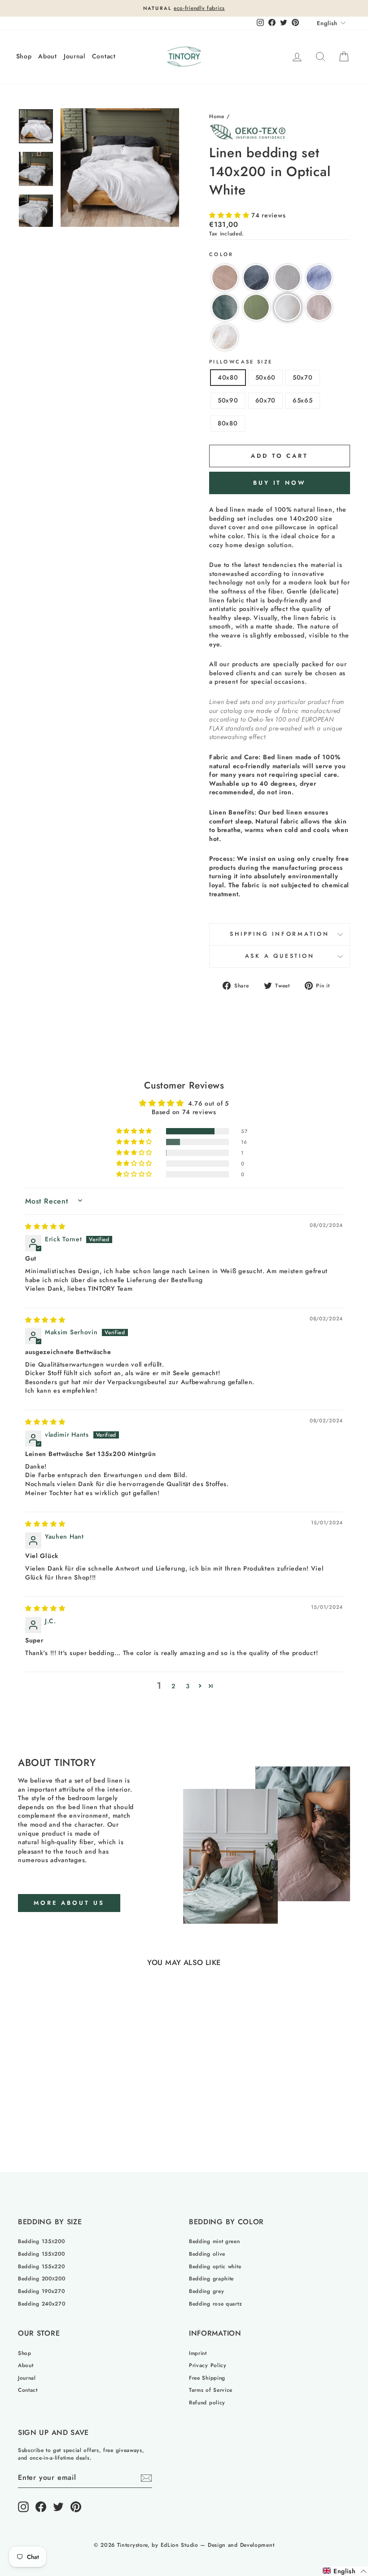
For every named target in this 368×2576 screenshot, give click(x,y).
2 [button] (173, 1686)
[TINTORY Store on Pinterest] (76, 2507)
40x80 (228, 377)
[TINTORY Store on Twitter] (58, 2507)
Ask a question (280, 956)
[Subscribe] (146, 2478)
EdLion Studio (180, 2545)
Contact (104, 56)
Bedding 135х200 (42, 2241)
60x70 (266, 400)
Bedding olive (207, 2254)
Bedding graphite (211, 2278)
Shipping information (280, 934)
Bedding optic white (215, 2266)
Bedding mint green (215, 2241)
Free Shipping (207, 2378)
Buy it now (280, 483)
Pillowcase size (241, 362)
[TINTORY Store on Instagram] (23, 2507)
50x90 (228, 400)
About (48, 56)
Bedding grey (206, 2291)
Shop (24, 56)
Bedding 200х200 (42, 2278)
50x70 (303, 377)
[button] (230, 215)
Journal (74, 56)
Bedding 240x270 (42, 2304)
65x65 (303, 400)
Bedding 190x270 (42, 2291)
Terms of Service (211, 2390)
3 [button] (188, 1686)
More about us (69, 1903)
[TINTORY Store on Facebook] (41, 2507)
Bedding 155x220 (42, 2266)
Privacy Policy (208, 2365)
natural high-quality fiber (56, 1842)
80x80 (228, 423)
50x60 (266, 377)
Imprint (198, 2353)
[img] (45, 1226)
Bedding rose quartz (215, 2304)
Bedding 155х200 (42, 2254)
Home (217, 116)
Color (221, 255)
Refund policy (207, 2402)
